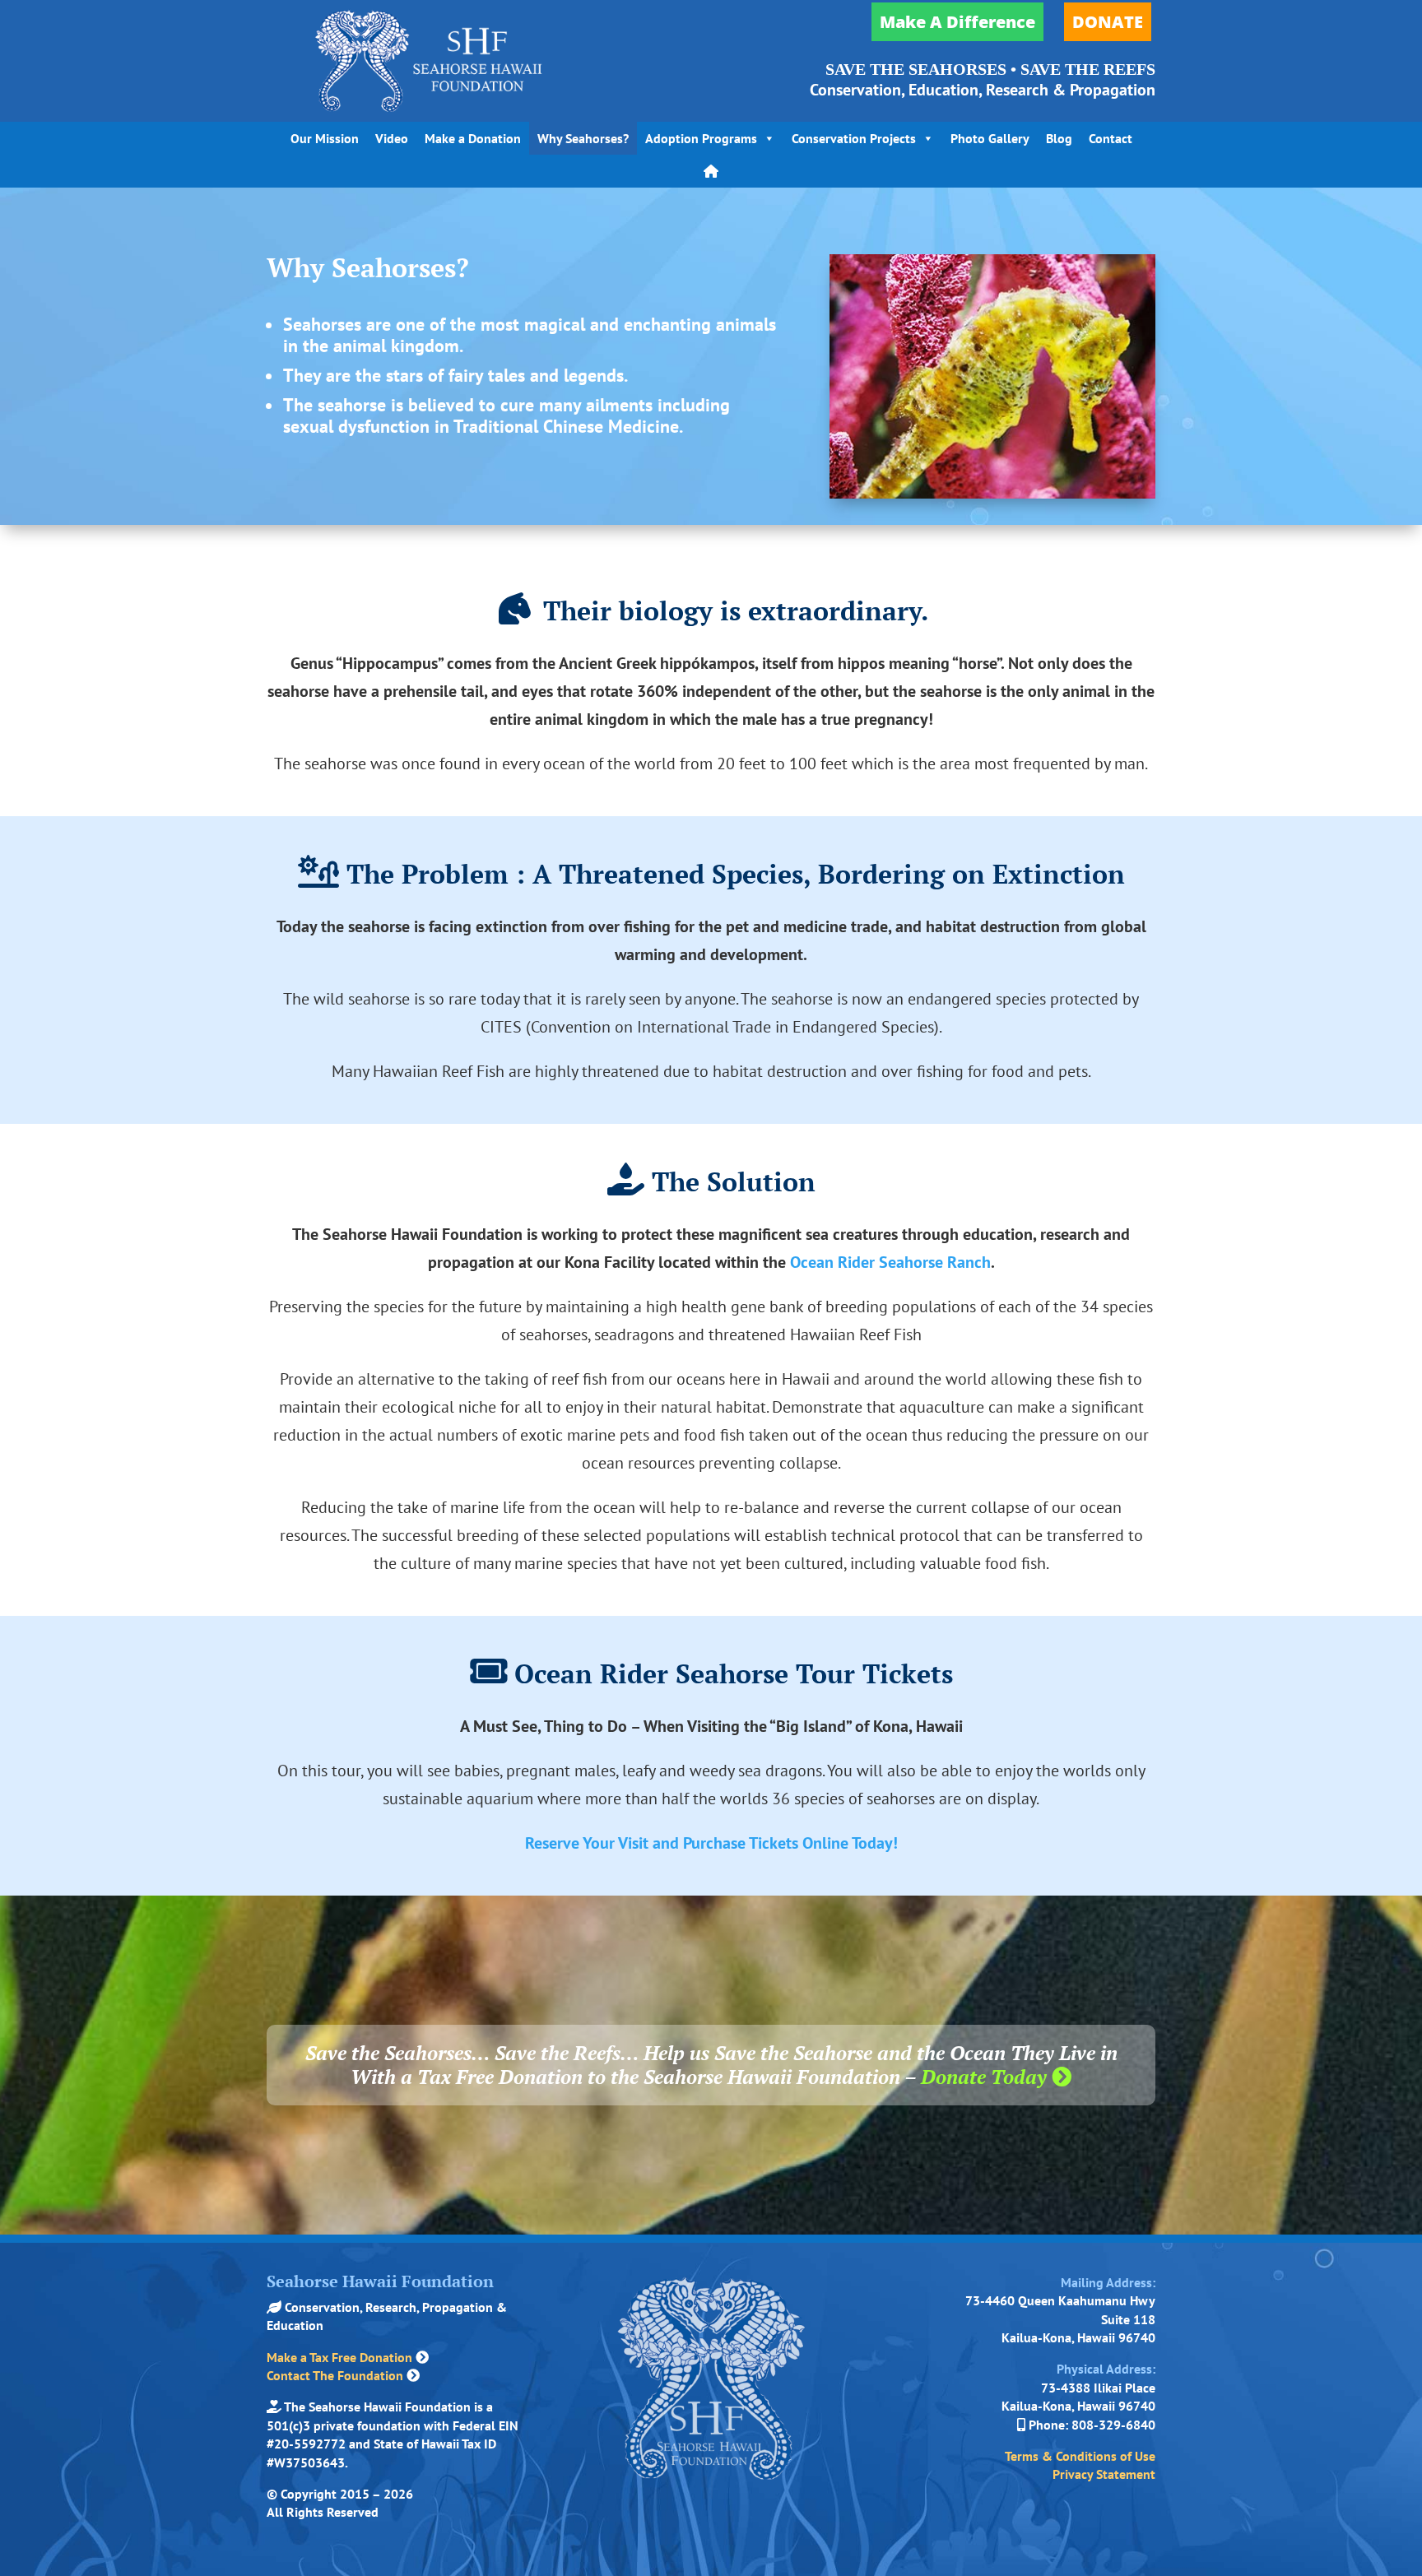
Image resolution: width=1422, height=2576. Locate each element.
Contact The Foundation (335, 2375)
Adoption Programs (701, 138)
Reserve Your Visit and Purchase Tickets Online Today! (711, 1843)
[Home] (711, 171)
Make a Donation (473, 138)
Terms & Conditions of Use (1080, 2456)
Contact (1111, 138)
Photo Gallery (990, 138)
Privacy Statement (1104, 2474)
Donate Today (986, 2077)
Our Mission (325, 138)
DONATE (1108, 22)
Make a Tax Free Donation (339, 2357)
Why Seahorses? (583, 138)
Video (392, 138)
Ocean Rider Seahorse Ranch (890, 1262)
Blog (1059, 138)
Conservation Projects (854, 138)
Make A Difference (957, 22)
